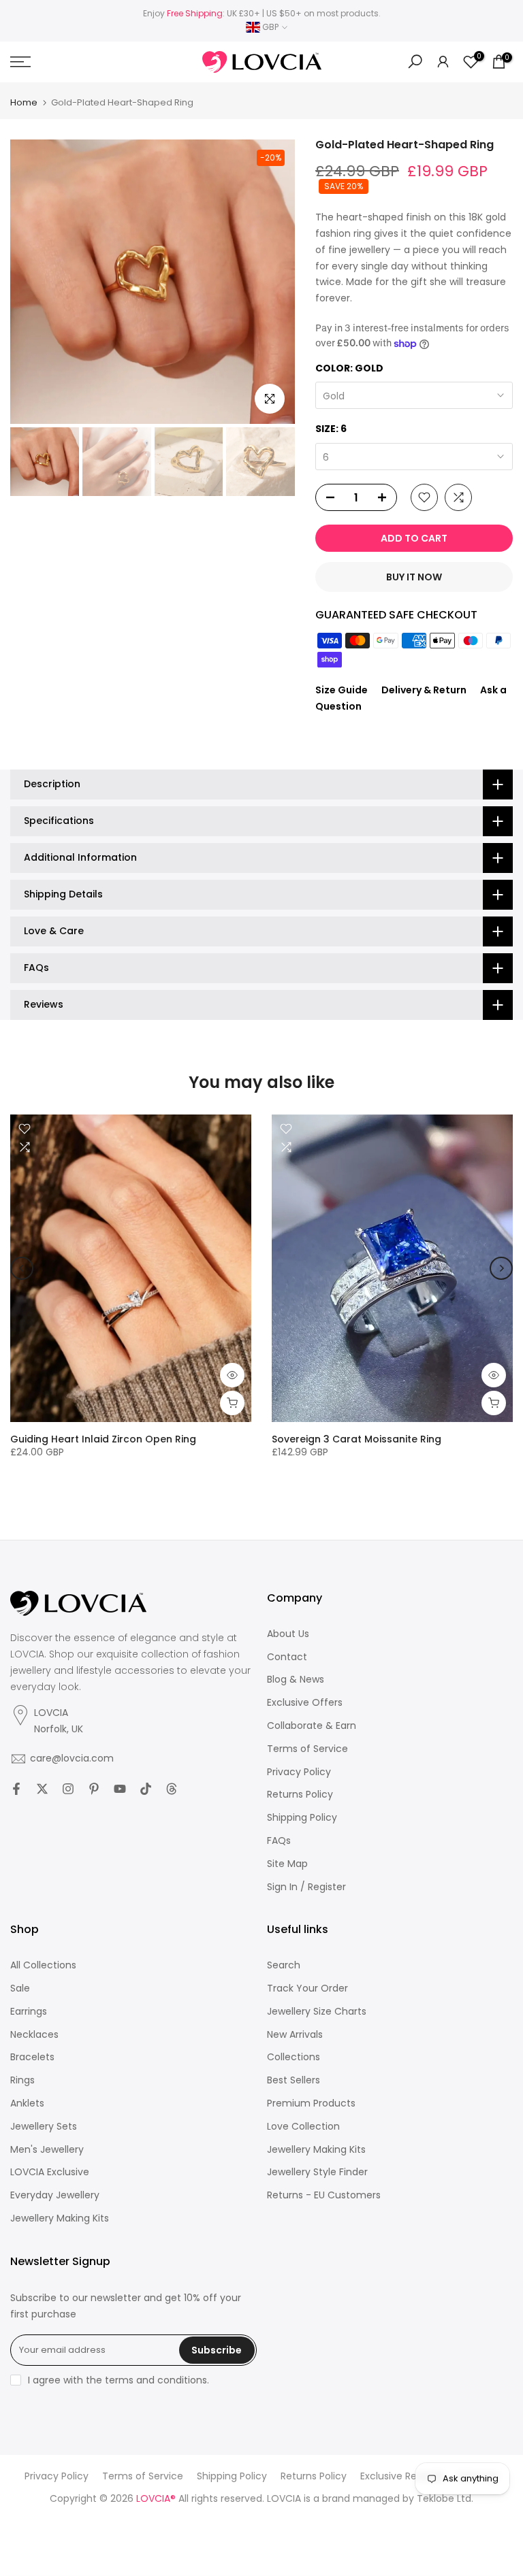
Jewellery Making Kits (60, 2218)
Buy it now (414, 577)
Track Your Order (307, 1988)
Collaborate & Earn (312, 1726)
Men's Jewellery (47, 2150)
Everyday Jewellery (55, 2195)
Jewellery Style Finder (317, 2172)
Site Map (287, 1864)
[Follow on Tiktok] (146, 1789)
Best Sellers (294, 2080)
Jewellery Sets (44, 2127)
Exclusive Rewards (402, 2476)
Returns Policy (300, 1795)
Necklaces (34, 2035)
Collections (294, 2057)
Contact (287, 1657)
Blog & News (296, 1680)
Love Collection (303, 2127)
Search (284, 1965)
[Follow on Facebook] (16, 1789)
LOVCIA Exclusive (50, 2172)
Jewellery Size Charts (317, 2012)
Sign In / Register (306, 1887)
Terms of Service (307, 1749)
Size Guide (342, 690)
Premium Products (311, 2103)
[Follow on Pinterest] (94, 1789)
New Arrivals (295, 2035)
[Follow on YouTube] (120, 1789)
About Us (288, 1634)
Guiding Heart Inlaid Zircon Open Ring (103, 1439)
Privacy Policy (299, 1772)
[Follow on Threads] (172, 1789)
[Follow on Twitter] (42, 1789)
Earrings (29, 2012)
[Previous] (22, 1268)
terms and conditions (156, 2380)
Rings (22, 2080)
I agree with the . (118, 2380)
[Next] (501, 1268)
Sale (20, 1988)
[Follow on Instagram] (68, 1789)
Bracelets (32, 2057)
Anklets (27, 2103)
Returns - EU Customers (324, 2195)
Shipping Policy (302, 1818)
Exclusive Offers (305, 1703)
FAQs (279, 1841)
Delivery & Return (424, 690)
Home (24, 102)
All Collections (43, 1965)
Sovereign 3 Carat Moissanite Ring (356, 1439)
